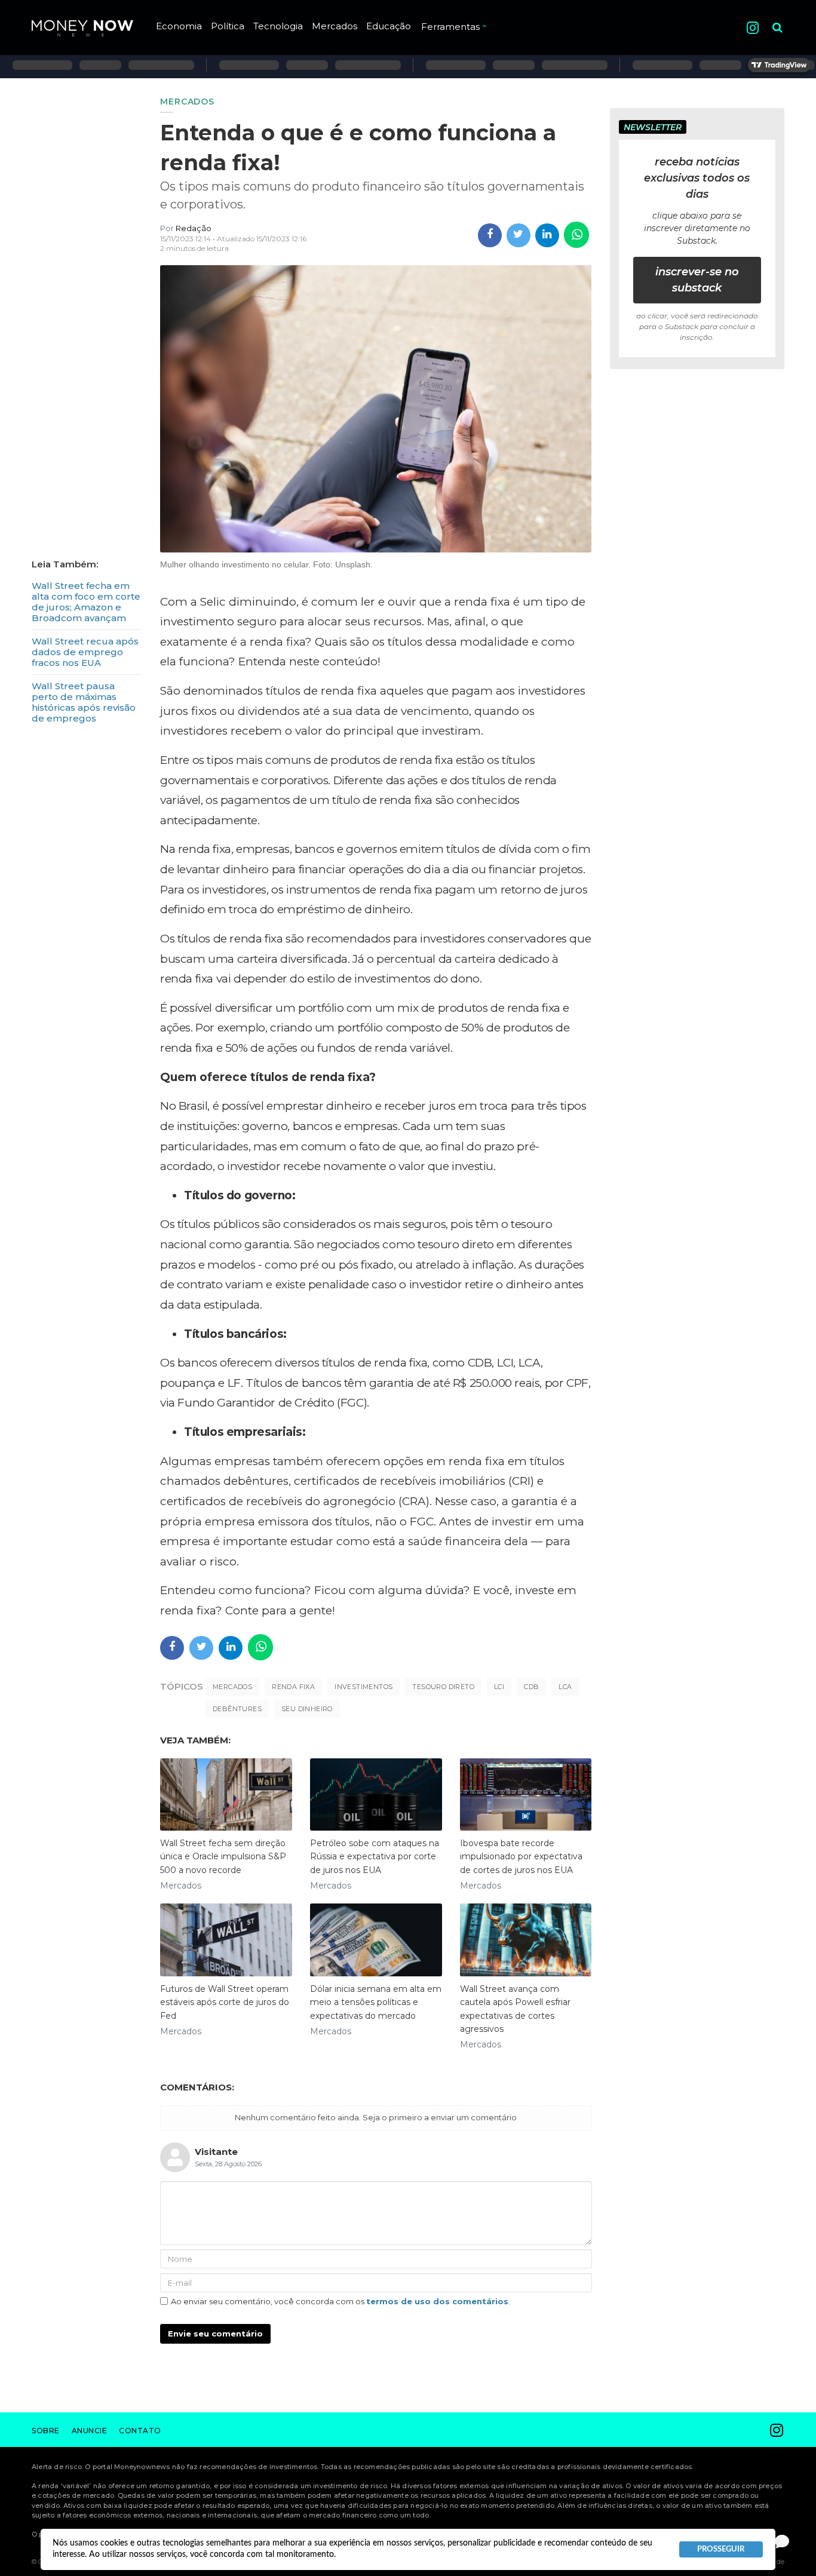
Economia (179, 26)
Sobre (46, 2431)
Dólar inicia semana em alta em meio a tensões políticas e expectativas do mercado (376, 2002)
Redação (194, 228)
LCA (565, 1687)
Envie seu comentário (215, 2334)
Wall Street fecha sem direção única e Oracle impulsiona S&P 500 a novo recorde (223, 1857)
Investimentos (363, 1687)
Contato (140, 2431)
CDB (531, 1687)
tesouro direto (443, 1687)
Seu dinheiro (307, 1709)
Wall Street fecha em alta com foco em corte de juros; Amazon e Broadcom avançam (86, 602)
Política (228, 26)
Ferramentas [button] (450, 27)
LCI (499, 1687)
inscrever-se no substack (697, 280)
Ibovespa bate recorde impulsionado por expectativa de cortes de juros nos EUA (521, 1857)
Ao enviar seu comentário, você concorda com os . (340, 2301)
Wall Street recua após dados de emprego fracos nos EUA (85, 652)
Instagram (753, 28)
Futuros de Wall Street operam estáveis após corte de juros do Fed (225, 2002)
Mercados (335, 26)
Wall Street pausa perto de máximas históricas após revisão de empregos (84, 702)
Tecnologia (278, 26)
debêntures (237, 1709)
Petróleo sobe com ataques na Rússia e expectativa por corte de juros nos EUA (375, 1857)
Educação (389, 26)
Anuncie (90, 2431)
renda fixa (293, 1687)
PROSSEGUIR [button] (721, 2549)
